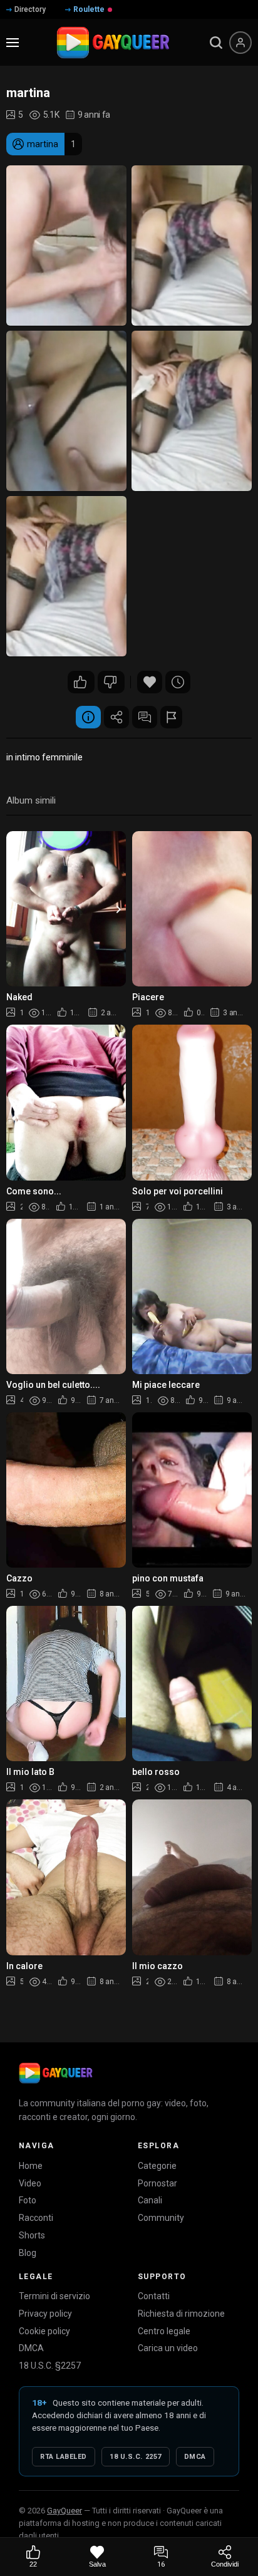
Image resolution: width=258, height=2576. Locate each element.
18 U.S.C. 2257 (136, 2457)
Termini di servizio (54, 2296)
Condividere (116, 717)
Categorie (157, 2166)
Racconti (36, 2218)
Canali (150, 2200)
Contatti (154, 2296)
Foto (28, 2200)
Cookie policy (44, 2331)
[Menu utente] (240, 43)
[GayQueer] (56, 2073)
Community (161, 2218)
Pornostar (157, 2183)
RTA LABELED (64, 2457)
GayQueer (64, 2511)
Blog (28, 2253)
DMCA (31, 2348)
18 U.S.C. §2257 (50, 2366)
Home (31, 2166)
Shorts (32, 2235)
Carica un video (168, 2348)
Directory (30, 9)
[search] (216, 43)
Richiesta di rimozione (181, 2314)
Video (30, 2183)
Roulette (89, 9)
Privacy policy (45, 2314)
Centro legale (164, 2331)
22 (81, 682)
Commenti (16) (145, 717)
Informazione (88, 717)
